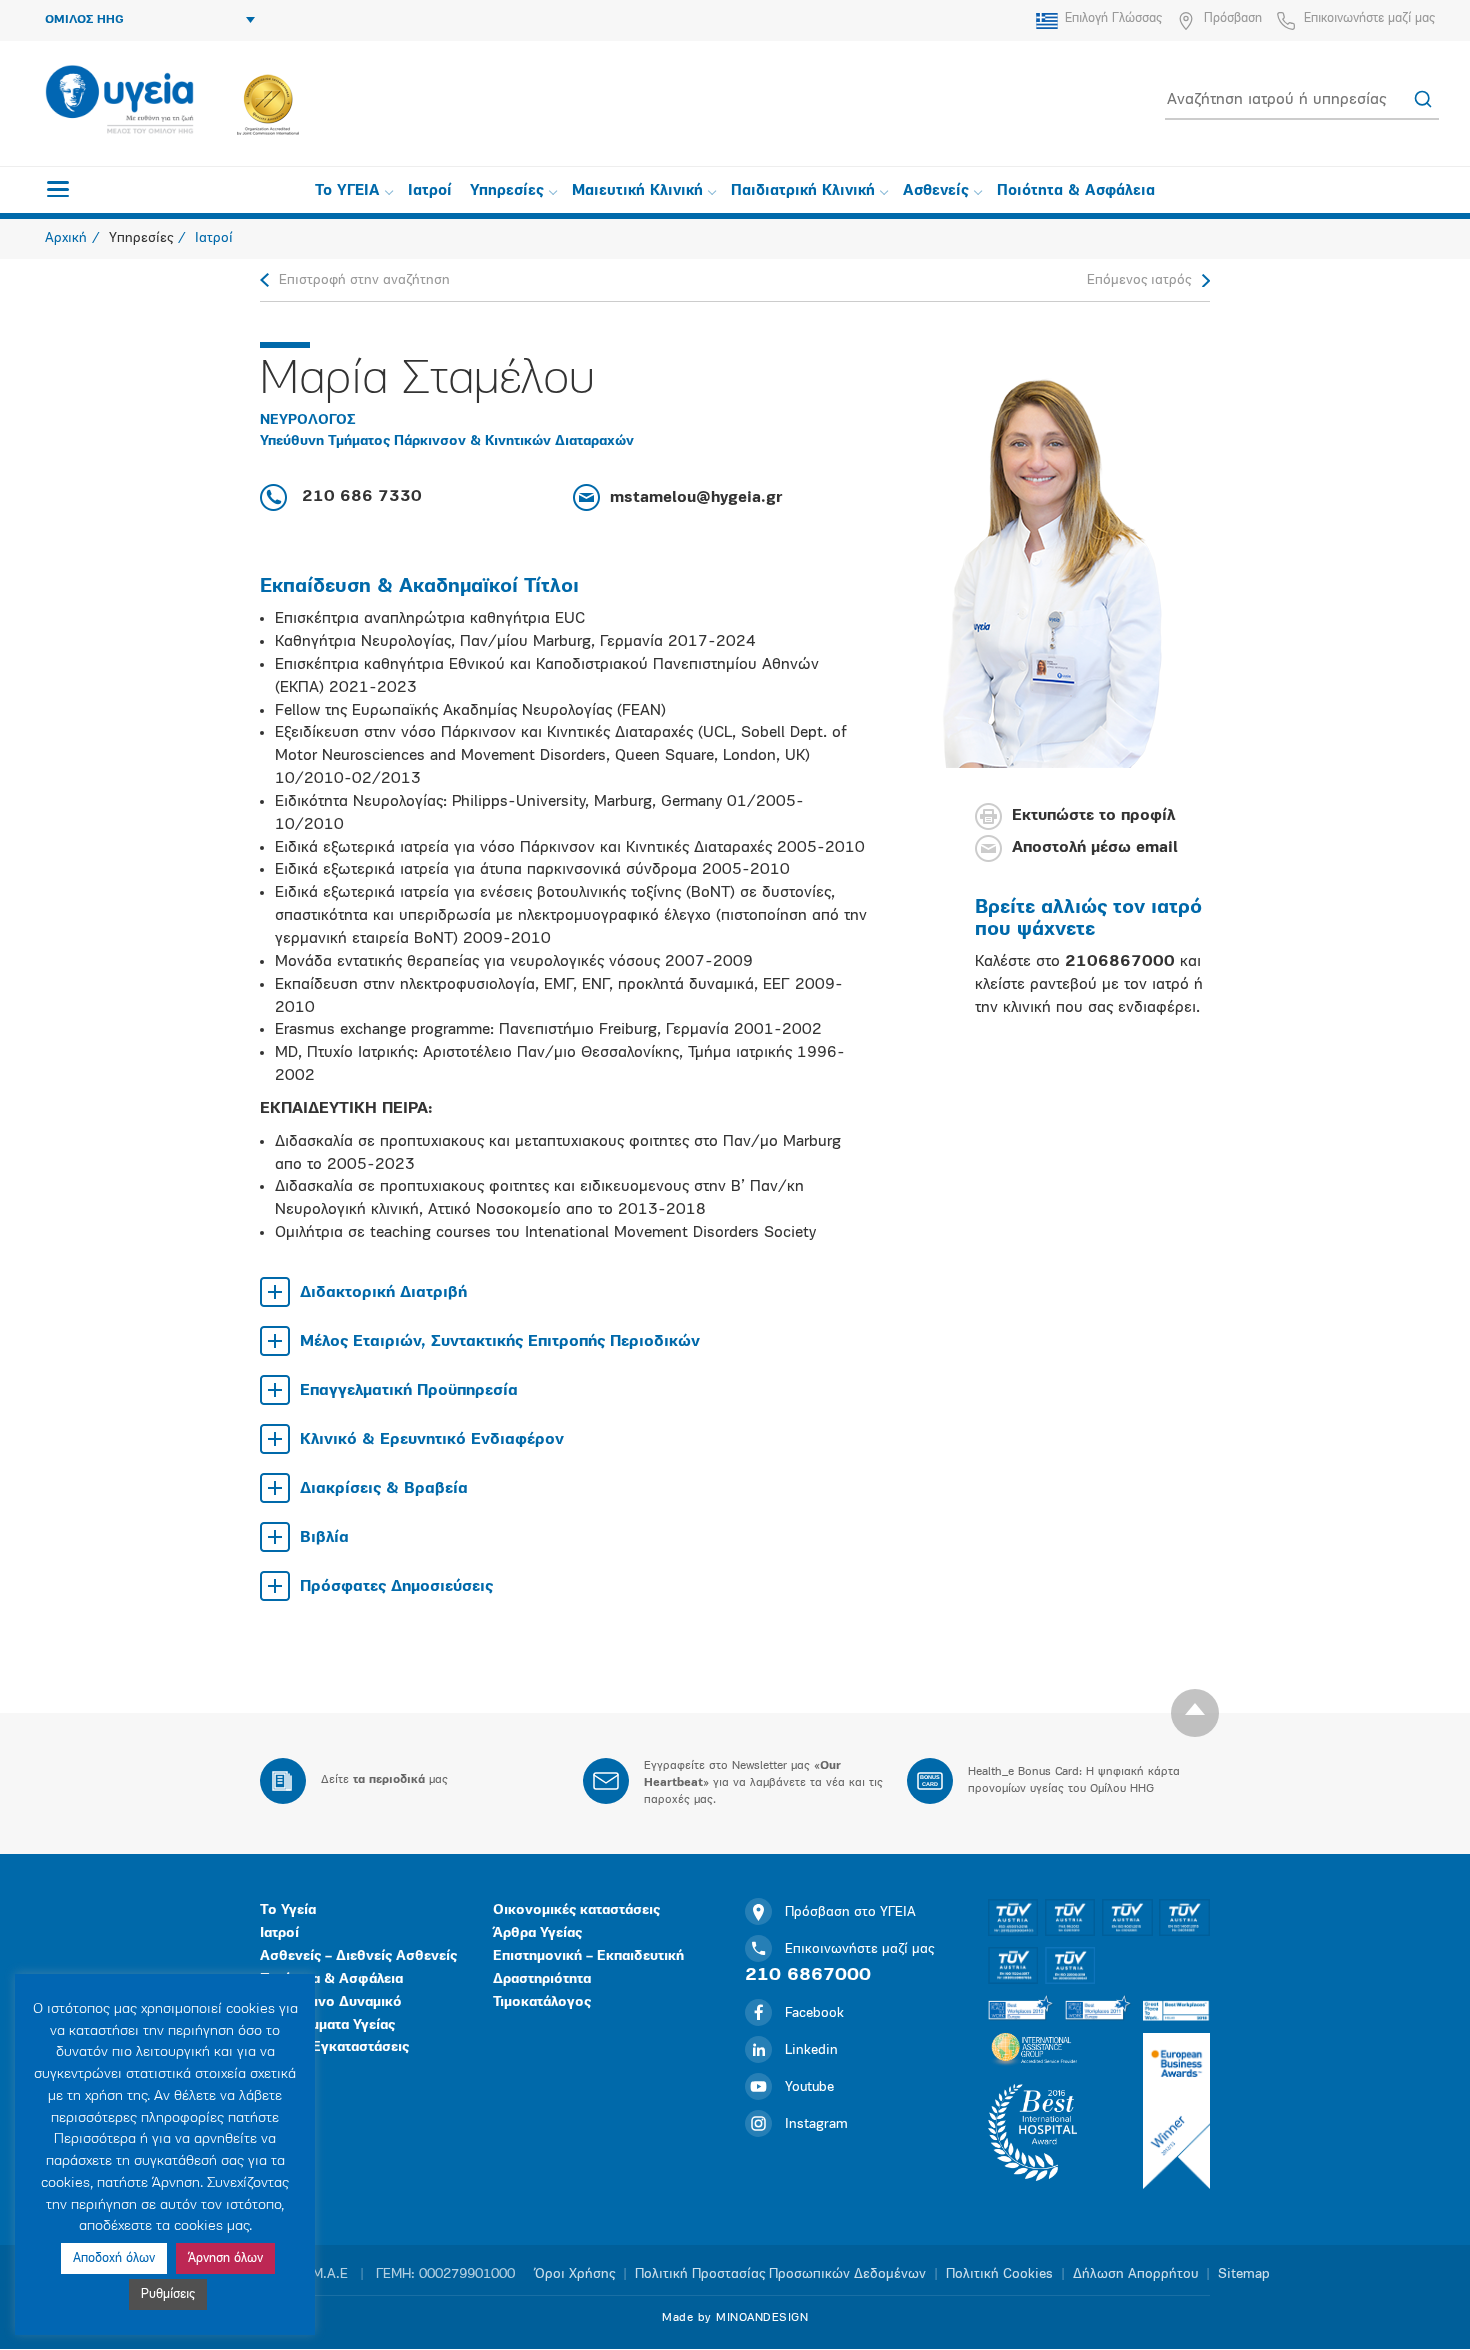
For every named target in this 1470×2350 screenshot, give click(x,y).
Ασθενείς (936, 191)
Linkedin (811, 2050)
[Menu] (58, 189)
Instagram (816, 2124)
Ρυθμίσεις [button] (168, 2294)
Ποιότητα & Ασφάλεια (1076, 191)
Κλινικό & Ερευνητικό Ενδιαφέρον (432, 1440)
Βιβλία (324, 1538)
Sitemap (1244, 2274)
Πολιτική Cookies (999, 2274)
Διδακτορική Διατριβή (383, 1293)
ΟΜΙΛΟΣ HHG (84, 20)
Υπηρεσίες (507, 191)
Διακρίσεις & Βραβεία (384, 1489)
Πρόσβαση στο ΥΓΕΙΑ (850, 1912)
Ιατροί (430, 191)
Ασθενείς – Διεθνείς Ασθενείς (358, 1956)
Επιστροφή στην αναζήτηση (364, 280)
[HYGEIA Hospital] (119, 101)
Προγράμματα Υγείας (327, 2025)
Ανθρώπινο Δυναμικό (331, 2002)
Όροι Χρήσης (575, 2274)
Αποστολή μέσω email (1095, 849)
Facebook (814, 2013)
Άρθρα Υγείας (537, 1933)
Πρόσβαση (1233, 18)
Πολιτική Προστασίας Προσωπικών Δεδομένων (780, 2274)
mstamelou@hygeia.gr (696, 498)
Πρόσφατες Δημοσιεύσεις (396, 1587)
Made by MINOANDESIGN (735, 2318)
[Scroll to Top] (1195, 1713)
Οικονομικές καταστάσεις (576, 1910)
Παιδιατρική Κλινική (803, 191)
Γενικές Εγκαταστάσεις (334, 2047)
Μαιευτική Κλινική (637, 191)
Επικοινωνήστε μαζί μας (1369, 18)
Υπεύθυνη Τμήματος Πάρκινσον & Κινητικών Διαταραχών (447, 441)
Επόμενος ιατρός (1139, 280)
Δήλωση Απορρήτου (1135, 2274)
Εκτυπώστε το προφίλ (1093, 817)
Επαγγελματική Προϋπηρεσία (409, 1391)
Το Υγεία (288, 1910)
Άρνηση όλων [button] (225, 2258)
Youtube (809, 2087)
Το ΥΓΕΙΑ (347, 191)
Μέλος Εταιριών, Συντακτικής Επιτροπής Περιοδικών (500, 1342)
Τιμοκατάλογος (542, 2002)
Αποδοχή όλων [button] (114, 2258)
